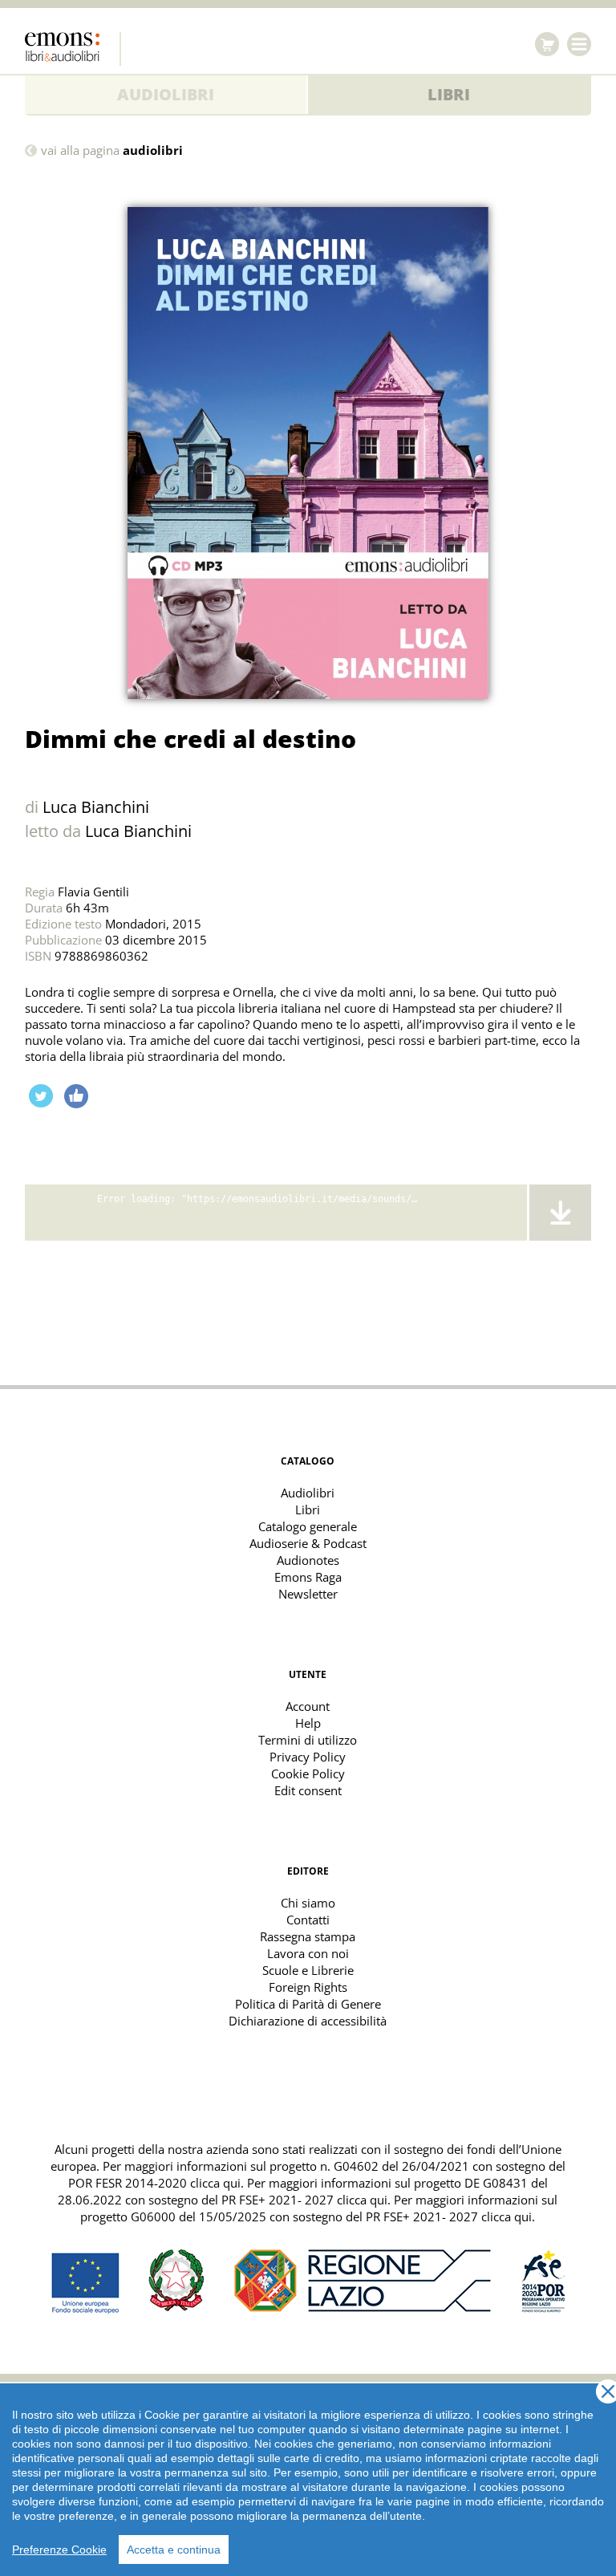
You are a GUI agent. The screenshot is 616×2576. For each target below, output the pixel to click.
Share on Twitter (41, 1096)
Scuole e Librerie (308, 1970)
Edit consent (308, 1790)
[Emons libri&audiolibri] (73, 49)
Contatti (308, 1920)
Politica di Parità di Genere (308, 2004)
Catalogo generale (308, 1526)
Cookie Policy (308, 1774)
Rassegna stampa (308, 1936)
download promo (559, 1213)
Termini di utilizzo (308, 1740)
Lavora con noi (308, 1953)
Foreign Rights (308, 1987)
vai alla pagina (112, 150)
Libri (449, 94)
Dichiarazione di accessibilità (308, 2021)
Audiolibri (166, 94)
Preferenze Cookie (59, 2550)
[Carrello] (547, 44)
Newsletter (308, 1594)
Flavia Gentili (93, 892)
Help (308, 1723)
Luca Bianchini (96, 807)
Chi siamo (308, 1903)
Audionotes (308, 1560)
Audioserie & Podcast (308, 1543)
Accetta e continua (174, 2550)
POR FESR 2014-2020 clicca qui (154, 2183)
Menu (579, 44)
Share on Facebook (76, 1096)
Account (308, 1706)
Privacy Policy (308, 1757)
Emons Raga (308, 1577)
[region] (308, 2480)
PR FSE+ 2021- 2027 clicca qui (304, 2200)
